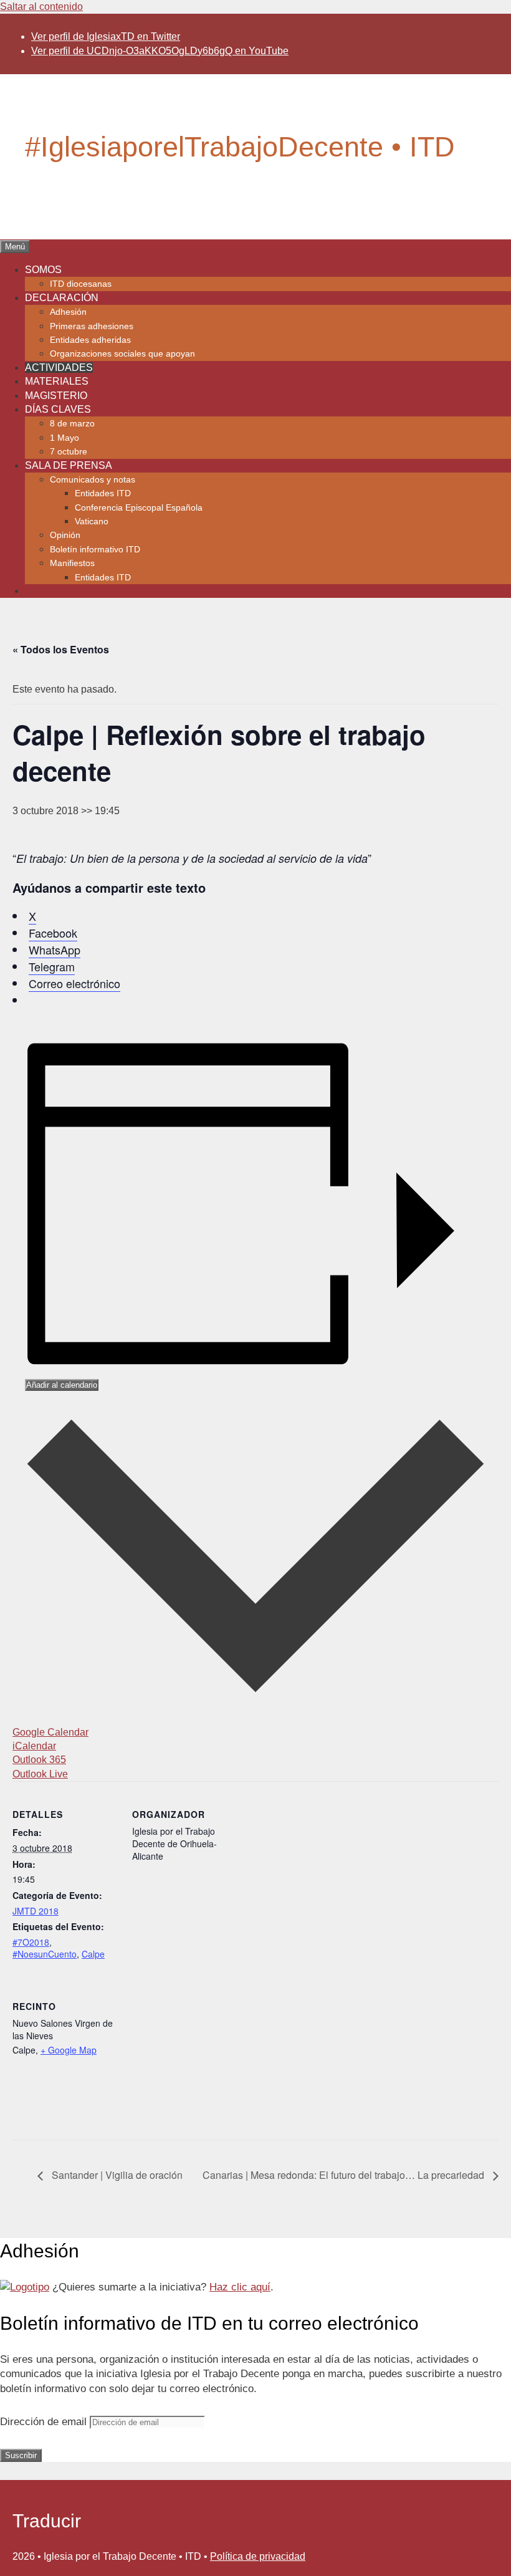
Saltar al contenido (41, 7)
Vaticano (92, 521)
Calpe (93, 1954)
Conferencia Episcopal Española (139, 507)
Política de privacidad (258, 2556)
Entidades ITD (103, 493)
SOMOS (43, 270)
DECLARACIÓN (62, 298)
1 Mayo (64, 438)
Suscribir (21, 2455)
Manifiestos (72, 563)
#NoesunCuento (45, 1954)
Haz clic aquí (240, 2287)
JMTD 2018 (36, 1911)
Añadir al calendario (62, 1385)
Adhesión (68, 312)
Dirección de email (45, 2422)
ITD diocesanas (81, 284)
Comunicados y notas (93, 479)
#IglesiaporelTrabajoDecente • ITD (240, 147)
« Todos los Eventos (61, 649)
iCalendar (34, 1746)
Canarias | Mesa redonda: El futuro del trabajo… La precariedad (345, 2175)
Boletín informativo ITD (95, 549)
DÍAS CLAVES (58, 409)
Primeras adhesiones (92, 326)
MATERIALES (57, 381)
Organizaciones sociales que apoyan (122, 353)
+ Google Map (69, 2050)
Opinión (65, 535)
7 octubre (69, 451)
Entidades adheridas (90, 340)
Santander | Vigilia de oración (116, 2175)
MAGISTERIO (56, 396)
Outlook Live (40, 1774)
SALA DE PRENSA (69, 465)
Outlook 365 (39, 1760)
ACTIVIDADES (59, 368)
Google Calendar (50, 1732)
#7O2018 (31, 1942)
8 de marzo (72, 423)
